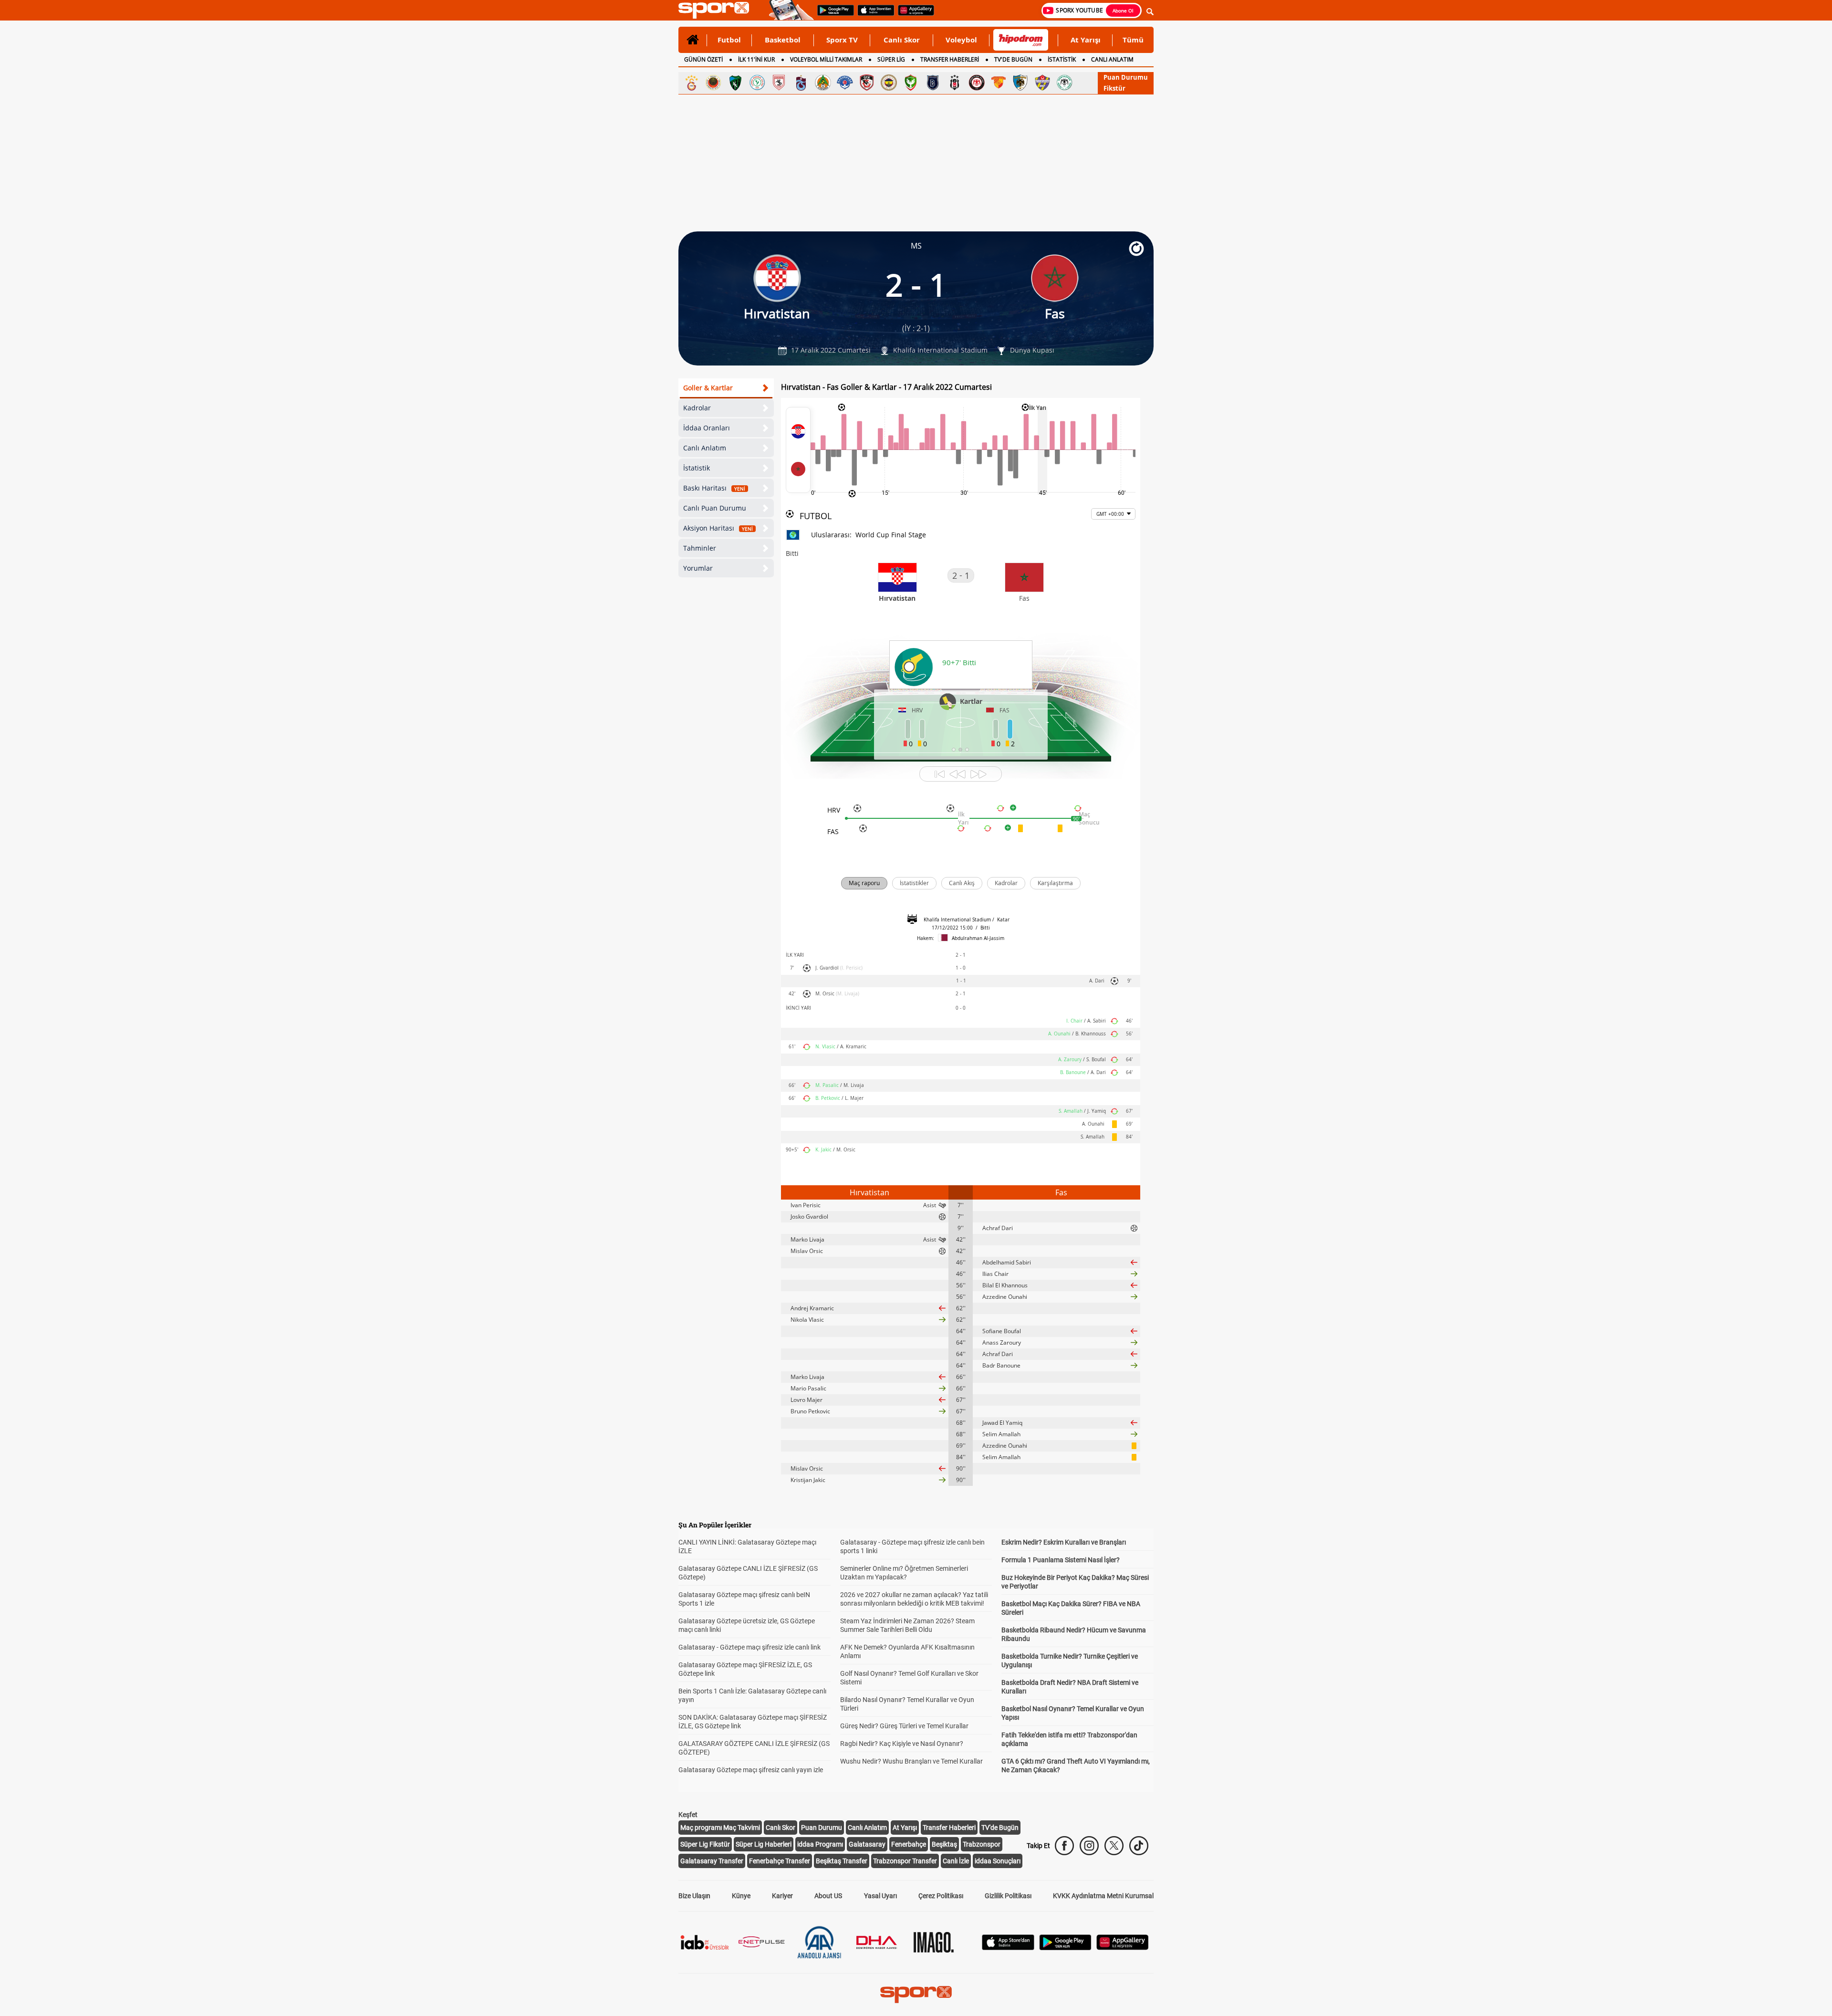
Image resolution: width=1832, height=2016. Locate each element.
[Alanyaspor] (823, 83)
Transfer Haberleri (949, 1828)
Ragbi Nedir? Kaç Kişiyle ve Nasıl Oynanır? (902, 1744)
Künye (741, 1896)
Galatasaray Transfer (712, 1861)
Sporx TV (842, 40)
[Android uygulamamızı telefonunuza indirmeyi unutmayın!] (833, 15)
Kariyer (782, 1896)
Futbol (729, 40)
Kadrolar (697, 408)
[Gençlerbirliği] (713, 83)
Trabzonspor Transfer (905, 1861)
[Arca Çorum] (977, 83)
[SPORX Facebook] (1064, 1846)
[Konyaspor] (1064, 83)
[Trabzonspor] (801, 83)
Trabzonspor (982, 1844)
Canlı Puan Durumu (715, 508)
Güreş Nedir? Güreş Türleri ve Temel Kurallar (904, 1726)
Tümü (1133, 40)
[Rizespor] (757, 83)
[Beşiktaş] (955, 83)
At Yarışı (1086, 40)
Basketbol (783, 40)
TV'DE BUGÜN (1013, 59)
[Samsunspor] (779, 83)
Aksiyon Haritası (718, 528)
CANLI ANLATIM (1112, 59)
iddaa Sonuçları (998, 1861)
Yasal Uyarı (880, 1896)
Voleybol (961, 40)
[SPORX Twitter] (1114, 1846)
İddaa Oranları (707, 428)
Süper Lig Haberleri (764, 1844)
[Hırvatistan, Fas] (798, 450)
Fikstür (1114, 88)
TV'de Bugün (1000, 1828)
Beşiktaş (944, 1844)
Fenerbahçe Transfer (780, 1861)
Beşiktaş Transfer (842, 1861)
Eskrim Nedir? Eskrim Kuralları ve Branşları (1064, 1542)
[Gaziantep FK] (867, 83)
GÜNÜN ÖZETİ (703, 59)
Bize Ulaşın (694, 1896)
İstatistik (697, 468)
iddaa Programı (820, 1844)
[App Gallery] (1123, 1948)
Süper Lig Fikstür (705, 1844)
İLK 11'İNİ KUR (756, 59)
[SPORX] (916, 1995)
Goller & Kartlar (708, 388)
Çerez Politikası (941, 1896)
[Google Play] (1065, 1948)
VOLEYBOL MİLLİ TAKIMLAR (826, 59)
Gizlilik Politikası (1008, 1896)
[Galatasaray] (691, 83)
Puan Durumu (1126, 77)
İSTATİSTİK (1062, 59)
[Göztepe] (999, 83)
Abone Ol (1123, 10)
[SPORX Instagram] (1089, 1846)
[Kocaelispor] (735, 83)
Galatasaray (867, 1844)
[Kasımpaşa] (845, 83)
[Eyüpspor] (1042, 83)
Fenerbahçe (909, 1844)
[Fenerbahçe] (889, 83)
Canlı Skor (902, 40)
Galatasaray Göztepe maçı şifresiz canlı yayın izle (751, 1770)
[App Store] (1008, 1948)
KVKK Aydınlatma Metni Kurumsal (1103, 1896)
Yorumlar (698, 568)
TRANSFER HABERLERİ (950, 59)
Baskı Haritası (714, 488)
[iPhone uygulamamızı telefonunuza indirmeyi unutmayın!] (873, 15)
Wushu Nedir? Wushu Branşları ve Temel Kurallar (911, 1761)
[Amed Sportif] (911, 83)
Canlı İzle (956, 1861)
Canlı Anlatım (705, 448)
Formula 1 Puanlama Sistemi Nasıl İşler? (1061, 1560)
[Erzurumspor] (1020, 83)
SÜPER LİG (891, 59)
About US (828, 1896)
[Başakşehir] (933, 83)
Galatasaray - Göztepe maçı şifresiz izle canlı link (749, 1647)
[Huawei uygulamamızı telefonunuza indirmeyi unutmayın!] (913, 15)
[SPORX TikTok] (1139, 1846)
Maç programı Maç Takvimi (720, 1828)
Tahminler (700, 548)
